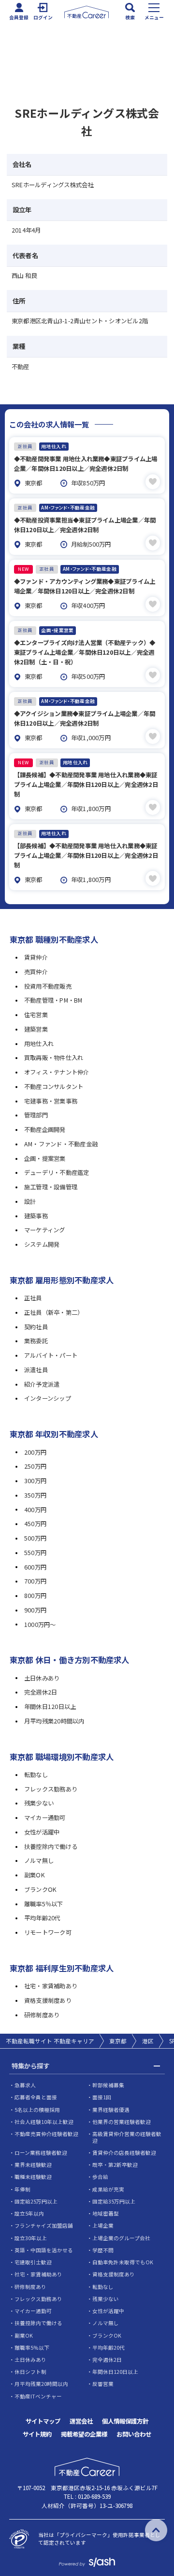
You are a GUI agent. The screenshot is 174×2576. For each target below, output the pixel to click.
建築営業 (36, 1029)
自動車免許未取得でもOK (123, 2262)
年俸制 (22, 2189)
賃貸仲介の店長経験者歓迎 (124, 2153)
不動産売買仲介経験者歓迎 (46, 2134)
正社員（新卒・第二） (54, 1312)
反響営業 (103, 2384)
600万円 (35, 1567)
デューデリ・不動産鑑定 (57, 1172)
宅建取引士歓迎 (33, 2262)
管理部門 (36, 1115)
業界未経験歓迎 (33, 2165)
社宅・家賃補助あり (51, 1986)
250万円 (35, 1466)
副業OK (35, 1875)
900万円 (35, 1610)
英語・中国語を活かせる (44, 2250)
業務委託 (36, 1341)
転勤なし (36, 1775)
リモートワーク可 (48, 1932)
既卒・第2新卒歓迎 (115, 2165)
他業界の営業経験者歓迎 (122, 2122)
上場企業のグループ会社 (121, 2238)
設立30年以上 (31, 2238)
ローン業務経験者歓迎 (41, 2153)
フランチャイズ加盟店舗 (44, 2225)
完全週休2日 (41, 1692)
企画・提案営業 (45, 1158)
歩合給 (100, 2177)
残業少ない (39, 1803)
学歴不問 (103, 2250)
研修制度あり (42, 2015)
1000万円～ (40, 1625)
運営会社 (81, 2421)
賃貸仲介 (36, 957)
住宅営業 (36, 1015)
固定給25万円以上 (36, 2201)
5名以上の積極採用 (37, 2110)
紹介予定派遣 (42, 1384)
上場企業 (103, 2225)
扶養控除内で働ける (51, 1846)
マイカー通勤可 (45, 1818)
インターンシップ (48, 1398)
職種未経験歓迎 (33, 2177)
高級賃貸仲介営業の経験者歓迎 (127, 2137)
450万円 (35, 1524)
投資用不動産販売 (48, 986)
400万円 (35, 1510)
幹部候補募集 (108, 2085)
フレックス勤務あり (51, 1789)
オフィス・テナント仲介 (57, 1072)
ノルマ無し (39, 1860)
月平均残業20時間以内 (54, 1721)
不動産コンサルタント (54, 1087)
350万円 (35, 1495)
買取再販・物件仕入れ (54, 1058)
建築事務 (36, 1216)
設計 (30, 1201)
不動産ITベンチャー (38, 2396)
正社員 (33, 1298)
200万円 (35, 1452)
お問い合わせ (134, 2434)
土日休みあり (42, 1678)
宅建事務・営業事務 (51, 1101)
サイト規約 (37, 2434)
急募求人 (25, 2085)
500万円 (35, 1538)
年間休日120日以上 (50, 1707)
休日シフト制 (30, 2372)
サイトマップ (43, 2421)
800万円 (35, 1596)
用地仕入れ (39, 1044)
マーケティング (45, 1230)
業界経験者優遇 (111, 2110)
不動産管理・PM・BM (53, 1000)
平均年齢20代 (43, 1918)
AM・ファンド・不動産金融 (61, 1144)
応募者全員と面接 (36, 2097)
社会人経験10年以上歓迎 (44, 2122)
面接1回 (102, 2097)
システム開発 (42, 1244)
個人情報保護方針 (125, 2421)
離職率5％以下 (44, 1904)
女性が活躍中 (42, 1832)
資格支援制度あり (48, 2000)
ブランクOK (40, 1889)
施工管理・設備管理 (51, 1187)
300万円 (35, 1481)
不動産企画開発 (45, 1130)
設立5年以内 (29, 2213)
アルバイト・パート (51, 1355)
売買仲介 (36, 972)
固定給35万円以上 (114, 2201)
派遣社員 (36, 1370)
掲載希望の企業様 (84, 2434)
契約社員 (36, 1327)
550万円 (35, 1553)
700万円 (35, 1581)
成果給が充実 (108, 2189)
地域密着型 (106, 2213)
